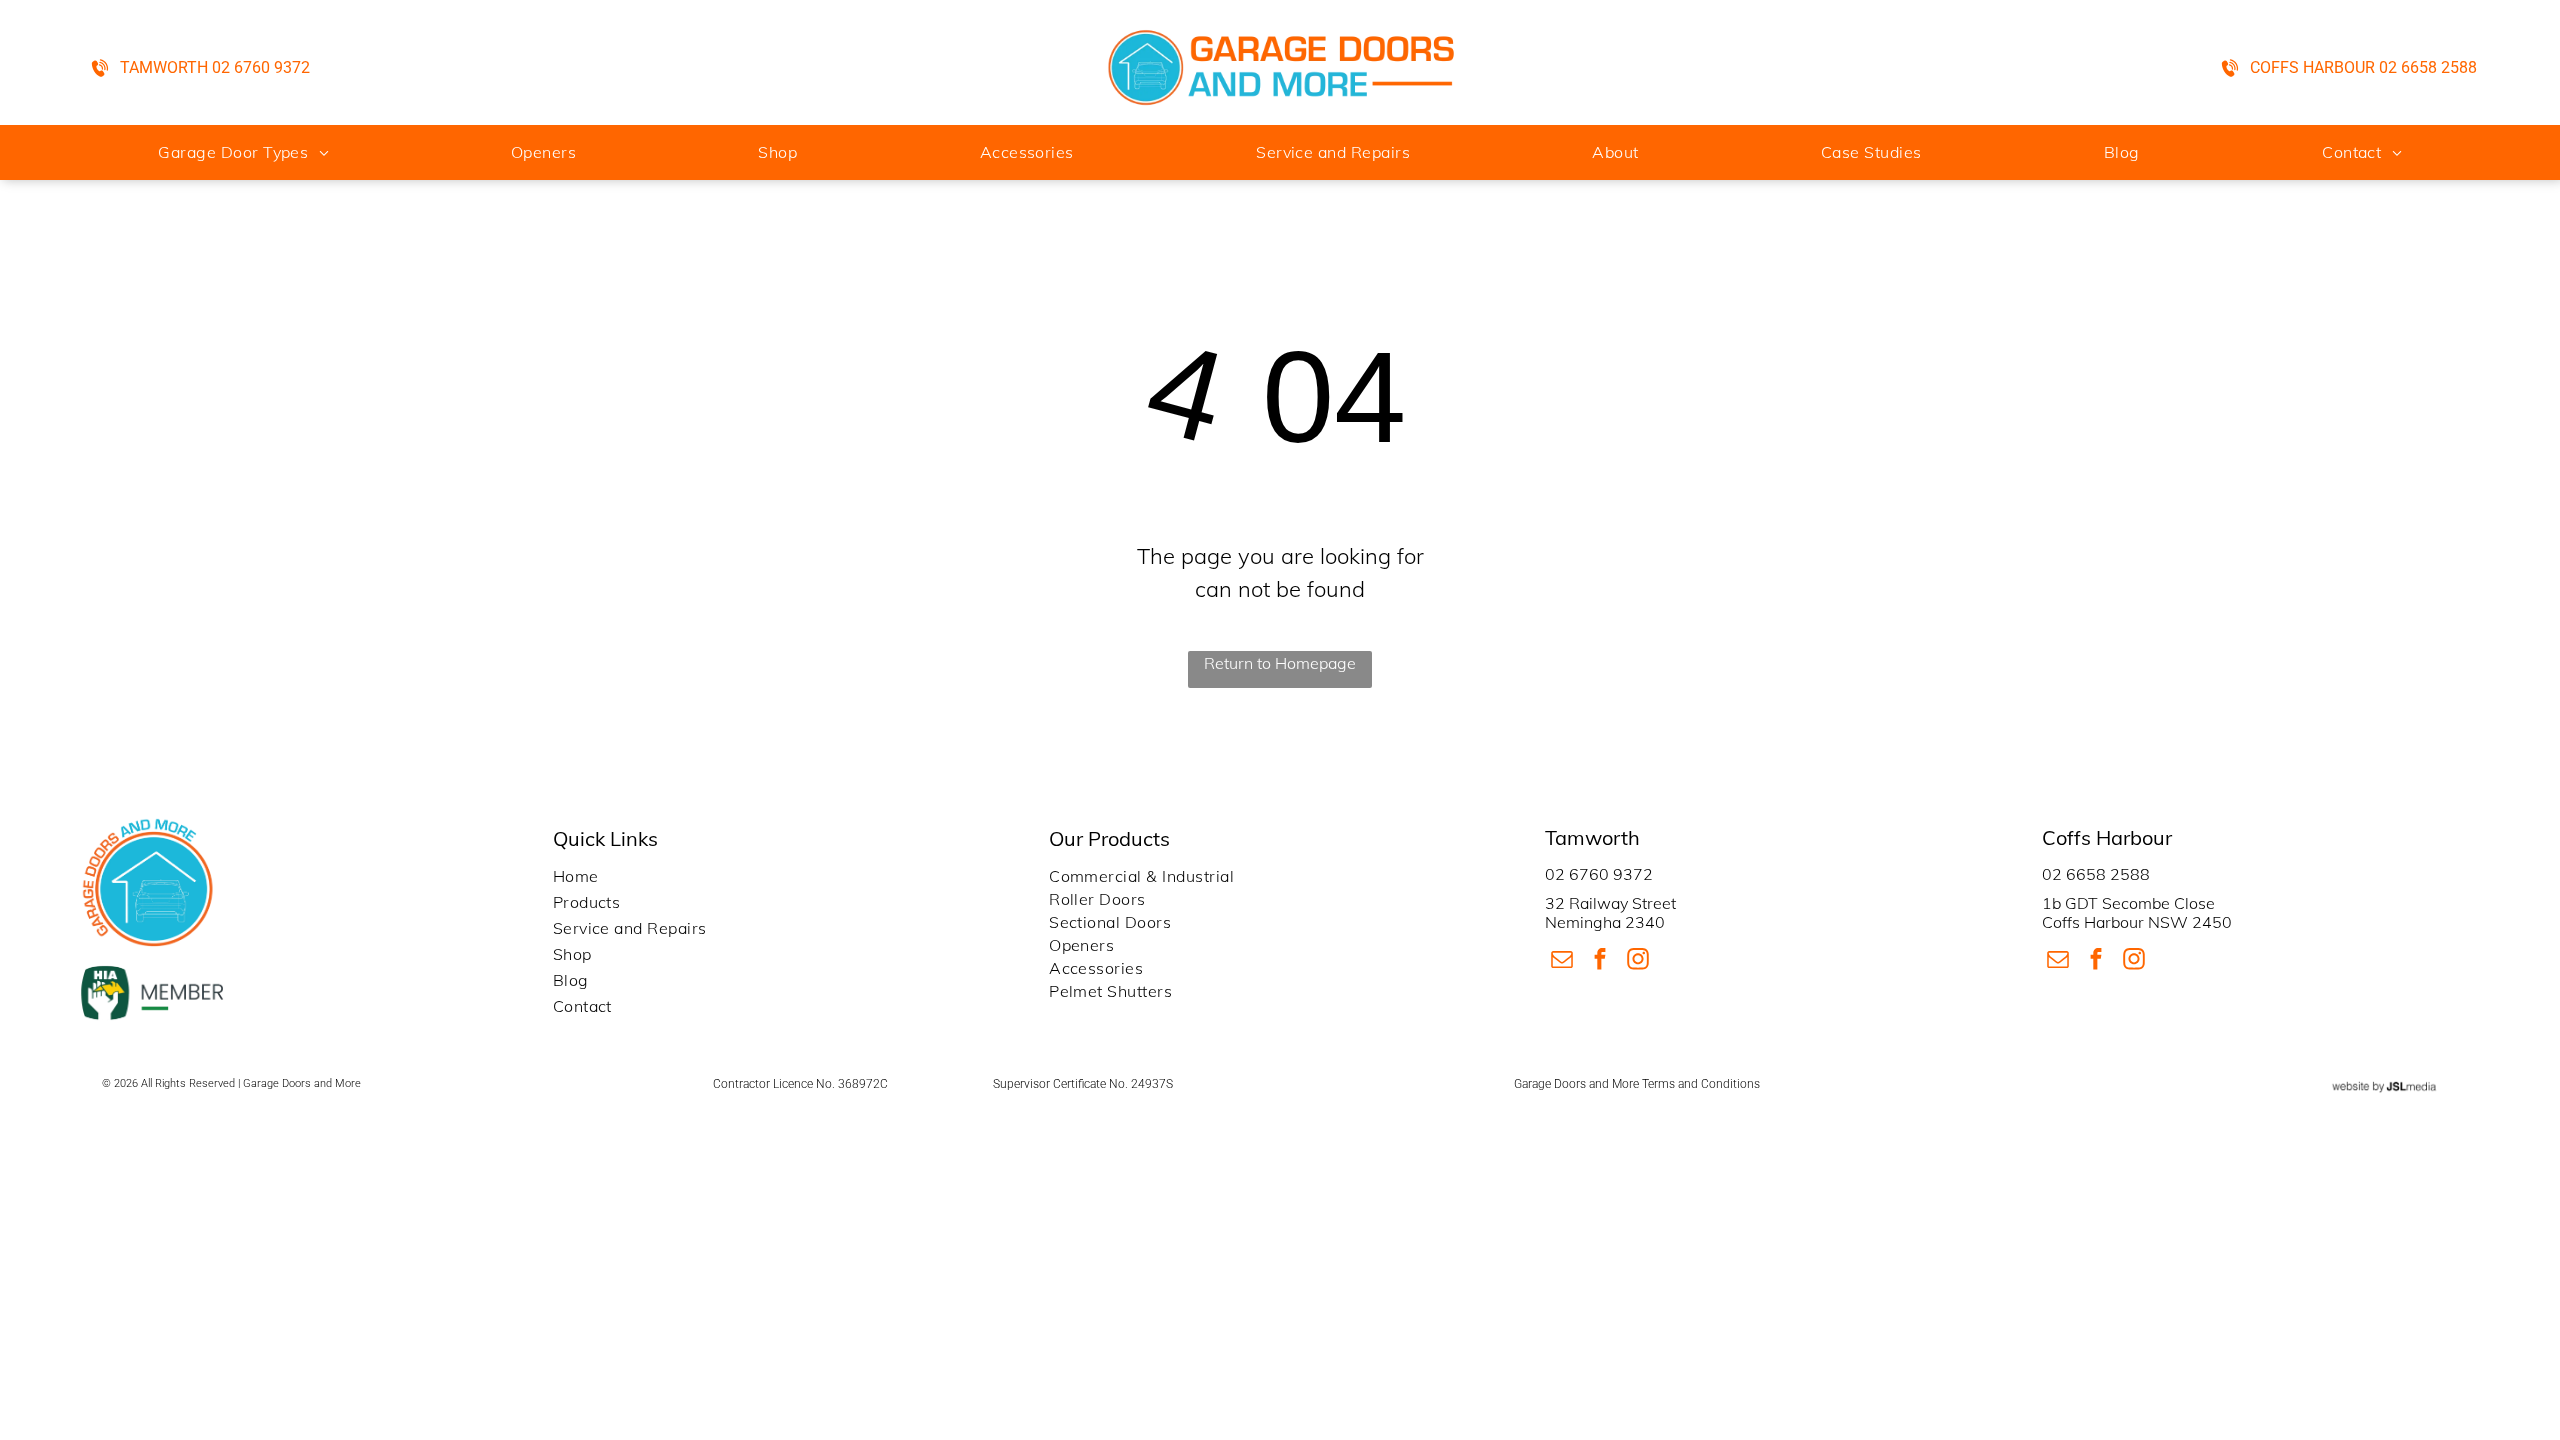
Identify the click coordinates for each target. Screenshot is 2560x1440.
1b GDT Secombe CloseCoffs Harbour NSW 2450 (2137, 912)
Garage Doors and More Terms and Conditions (1637, 1084)
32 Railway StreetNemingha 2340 (1610, 912)
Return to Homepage (1280, 663)
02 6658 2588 (2096, 874)
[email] (1561, 962)
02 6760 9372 (1599, 874)
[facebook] (1599, 962)
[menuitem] (243, 152)
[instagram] (1637, 962)
